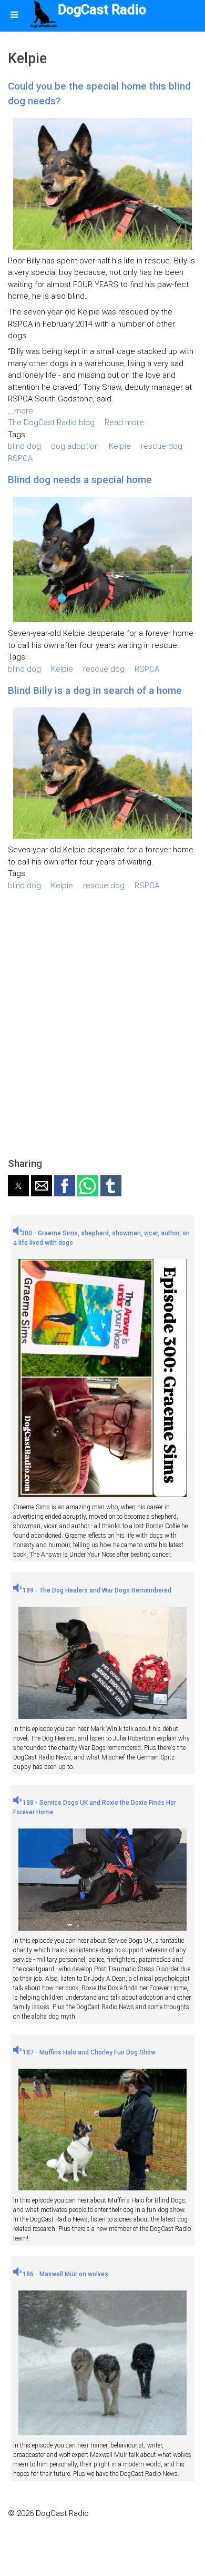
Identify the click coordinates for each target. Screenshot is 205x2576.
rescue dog (162, 446)
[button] (18, 1186)
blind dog (24, 446)
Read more (124, 422)
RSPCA (20, 458)
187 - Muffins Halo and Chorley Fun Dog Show (88, 2052)
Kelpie (120, 446)
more (24, 411)
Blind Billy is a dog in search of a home (95, 690)
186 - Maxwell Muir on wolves (65, 2274)
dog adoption (75, 446)
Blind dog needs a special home (80, 480)
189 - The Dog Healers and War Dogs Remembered (96, 1590)
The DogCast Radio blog (51, 422)
